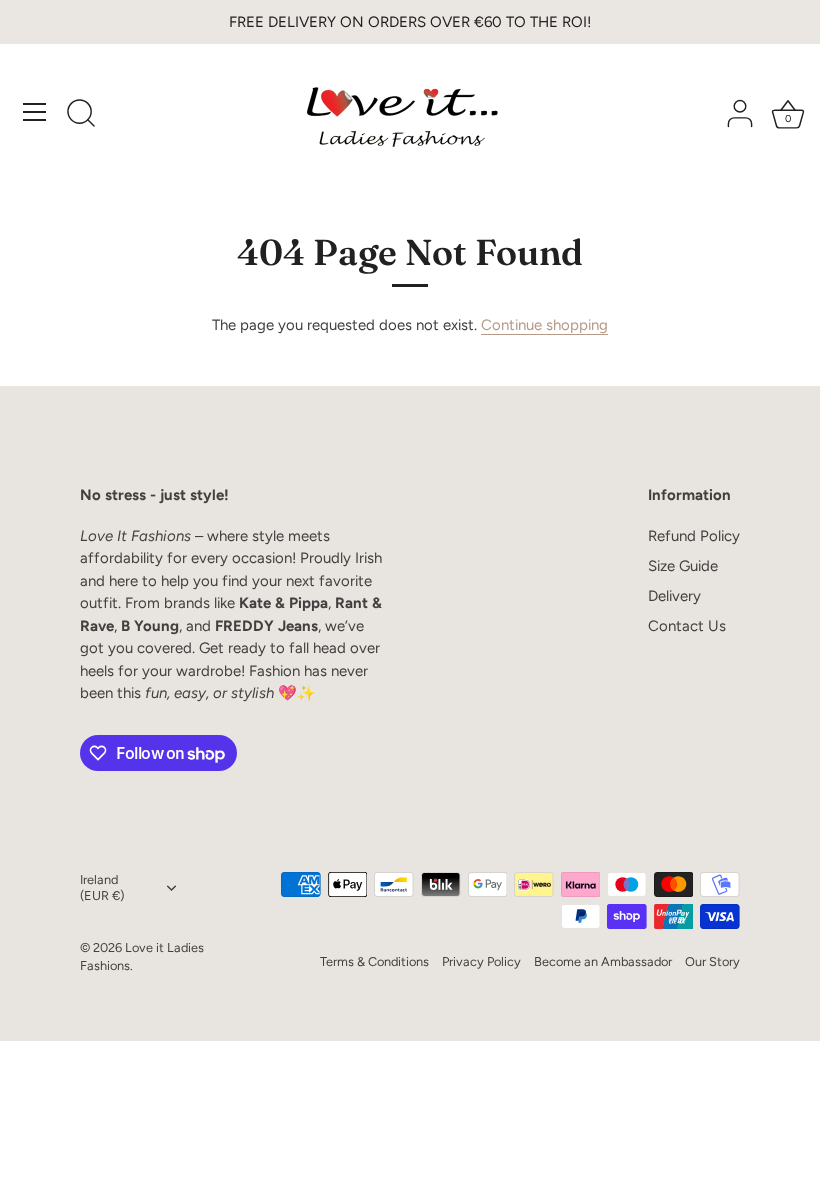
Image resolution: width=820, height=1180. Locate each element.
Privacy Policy (481, 961)
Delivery (674, 596)
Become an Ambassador (603, 961)
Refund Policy (694, 536)
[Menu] (35, 112)
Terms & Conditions (374, 961)
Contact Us (687, 626)
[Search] (81, 115)
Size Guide (683, 566)
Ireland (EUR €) (102, 887)
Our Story (712, 961)
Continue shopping (544, 325)
